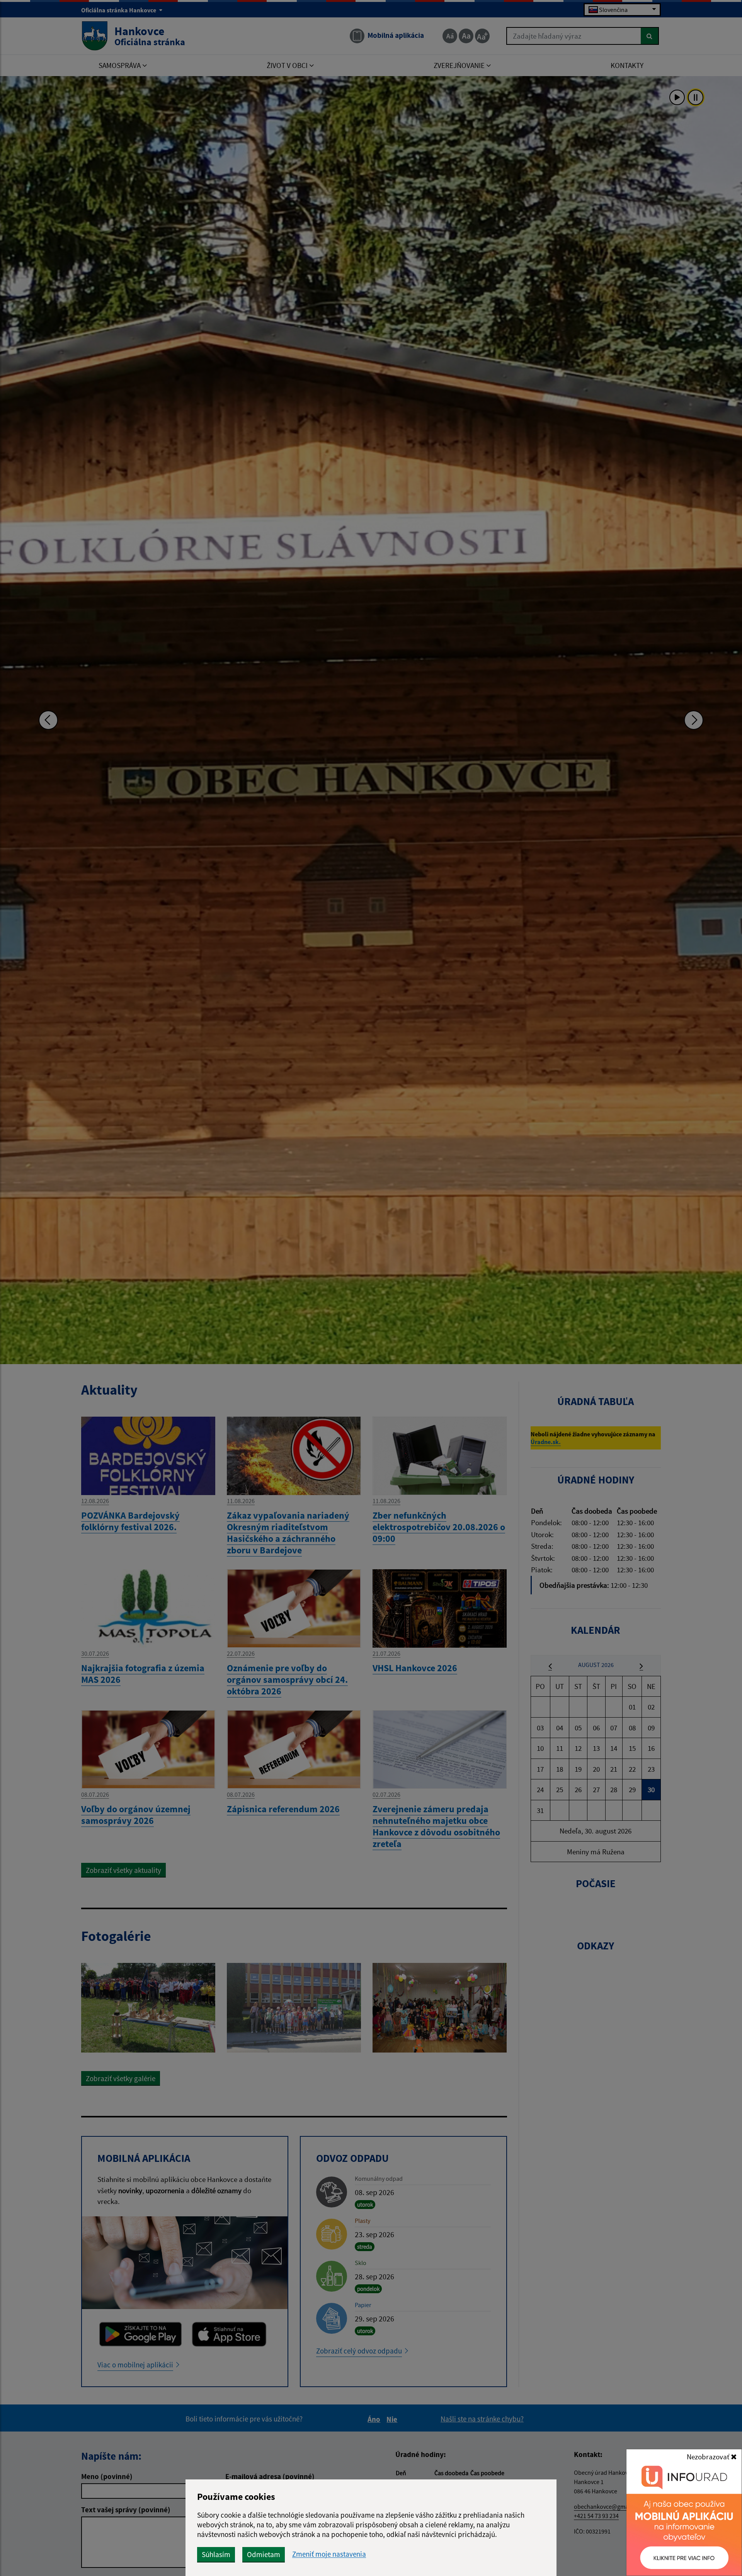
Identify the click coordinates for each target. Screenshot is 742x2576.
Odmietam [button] (264, 2554)
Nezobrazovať (709, 2457)
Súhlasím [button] (216, 2554)
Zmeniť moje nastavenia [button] (329, 2554)
